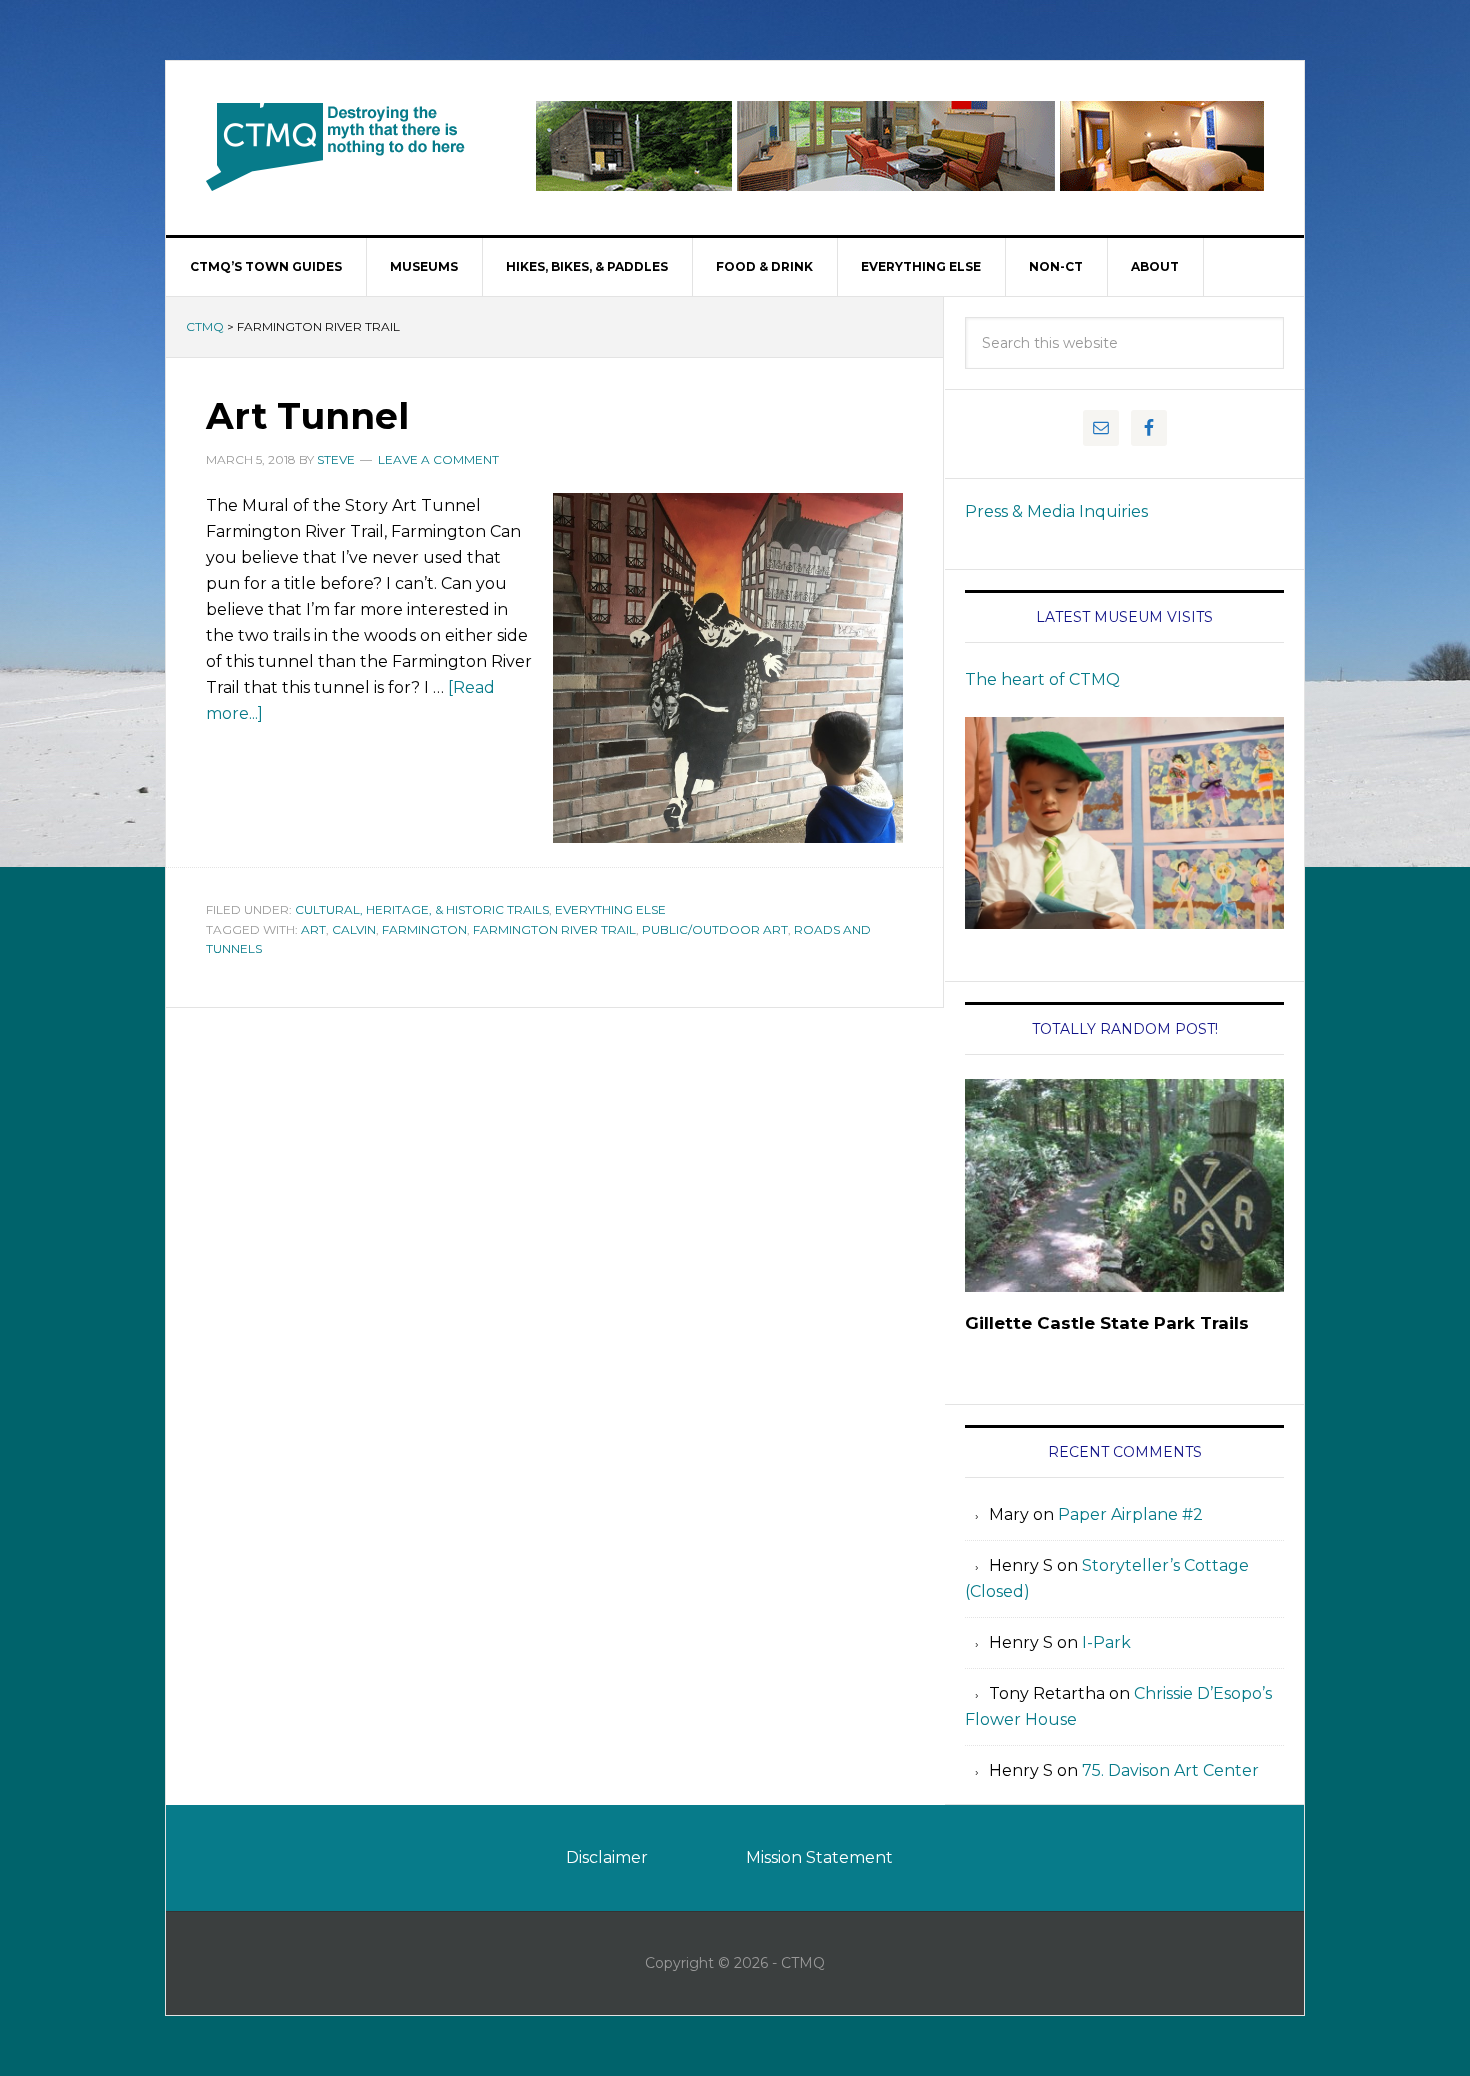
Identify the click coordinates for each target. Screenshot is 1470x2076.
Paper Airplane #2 (1130, 1514)
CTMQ (336, 146)
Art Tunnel (307, 416)
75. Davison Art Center (1170, 1770)
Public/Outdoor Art (715, 929)
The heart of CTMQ (1042, 679)
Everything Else (610, 909)
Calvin (354, 929)
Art (313, 929)
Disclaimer (607, 1857)
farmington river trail (554, 929)
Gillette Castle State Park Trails (1107, 1323)
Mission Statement (819, 1857)
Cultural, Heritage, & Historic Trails (422, 909)
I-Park (1106, 1642)
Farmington (424, 929)
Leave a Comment (438, 459)
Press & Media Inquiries (1056, 511)
